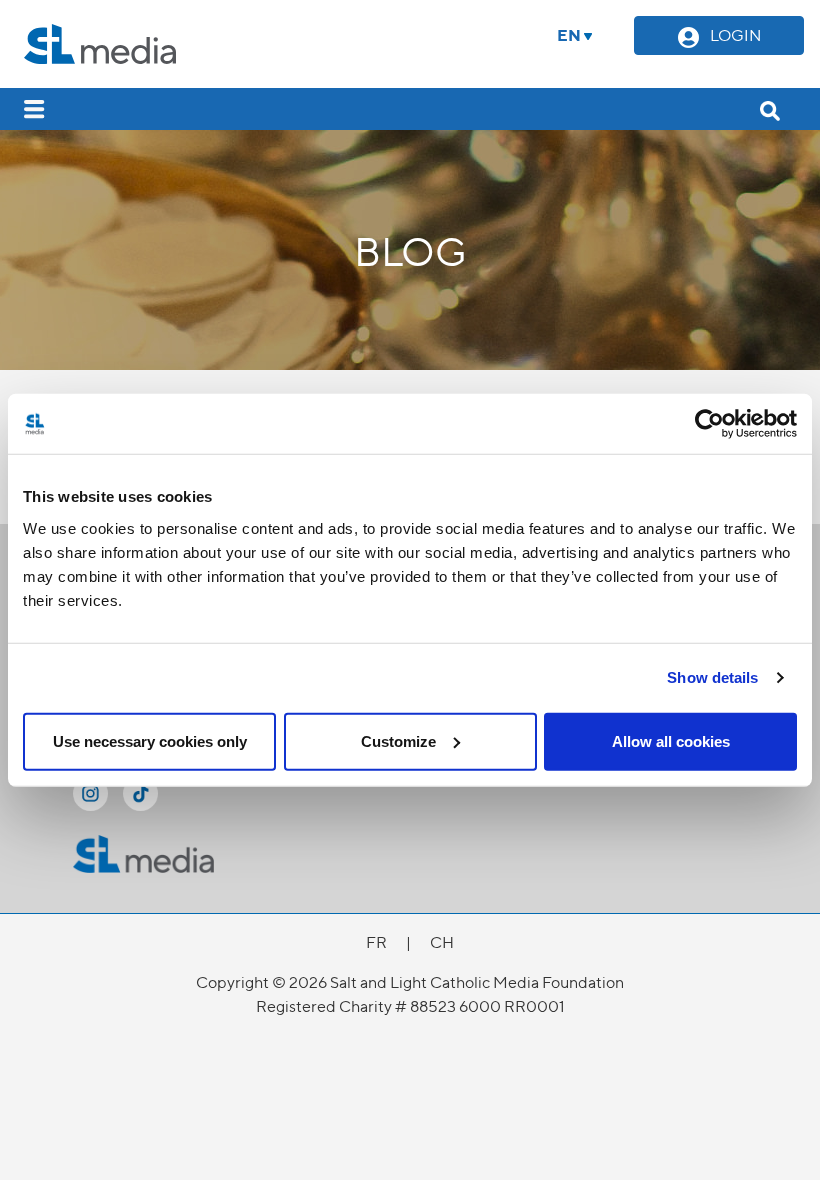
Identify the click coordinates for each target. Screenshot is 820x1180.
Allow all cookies (671, 740)
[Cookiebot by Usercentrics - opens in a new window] (709, 424)
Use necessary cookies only (150, 740)
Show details (712, 677)
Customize (398, 740)
